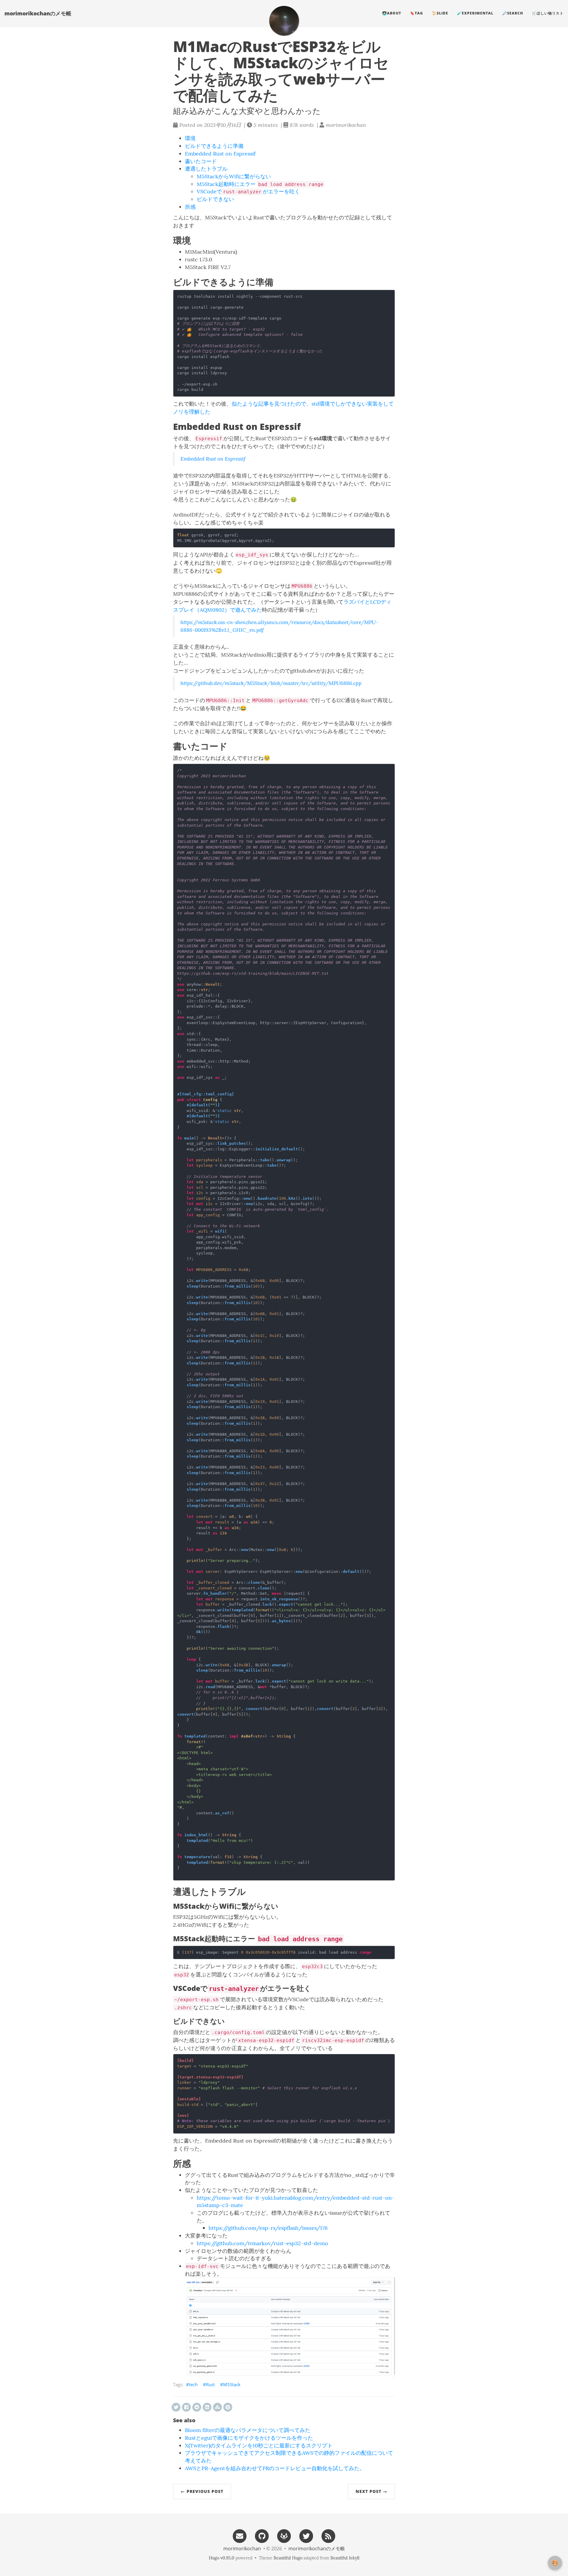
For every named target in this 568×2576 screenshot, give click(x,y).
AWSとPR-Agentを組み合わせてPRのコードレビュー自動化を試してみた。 (275, 2468)
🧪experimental (475, 13)
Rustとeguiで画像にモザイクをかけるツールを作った (249, 2438)
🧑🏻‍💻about (392, 13)
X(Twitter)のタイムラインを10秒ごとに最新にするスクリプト (259, 2445)
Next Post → (371, 2491)
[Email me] (240, 2536)
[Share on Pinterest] (228, 2407)
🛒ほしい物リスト (548, 13)
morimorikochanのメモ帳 (38, 13)
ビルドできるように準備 (214, 146)
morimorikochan (242, 2549)
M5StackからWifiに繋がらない (234, 176)
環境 (190, 138)
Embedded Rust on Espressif (220, 154)
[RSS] (328, 2536)
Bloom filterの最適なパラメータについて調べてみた (248, 2430)
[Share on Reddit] (197, 2407)
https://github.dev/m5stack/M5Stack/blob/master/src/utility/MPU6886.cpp (271, 683)
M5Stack (232, 2384)
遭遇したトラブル (206, 169)
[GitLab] (284, 2536)
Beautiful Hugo (288, 2558)
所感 (190, 207)
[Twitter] (306, 2536)
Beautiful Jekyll (345, 2558)
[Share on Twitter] (176, 2407)
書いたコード (201, 161)
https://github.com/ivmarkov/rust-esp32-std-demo (262, 2243)
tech (193, 2384)
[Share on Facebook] (186, 2407)
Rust (210, 2384)
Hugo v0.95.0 (222, 2558)
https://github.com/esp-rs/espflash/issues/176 (268, 2228)
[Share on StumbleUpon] (217, 2407)
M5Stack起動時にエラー (260, 184)
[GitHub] (262, 2536)
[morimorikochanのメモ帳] (284, 21)
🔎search (513, 13)
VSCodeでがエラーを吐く (248, 191)
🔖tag (417, 13)
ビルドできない (215, 199)
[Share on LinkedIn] (207, 2407)
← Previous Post (202, 2491)
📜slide (440, 13)
